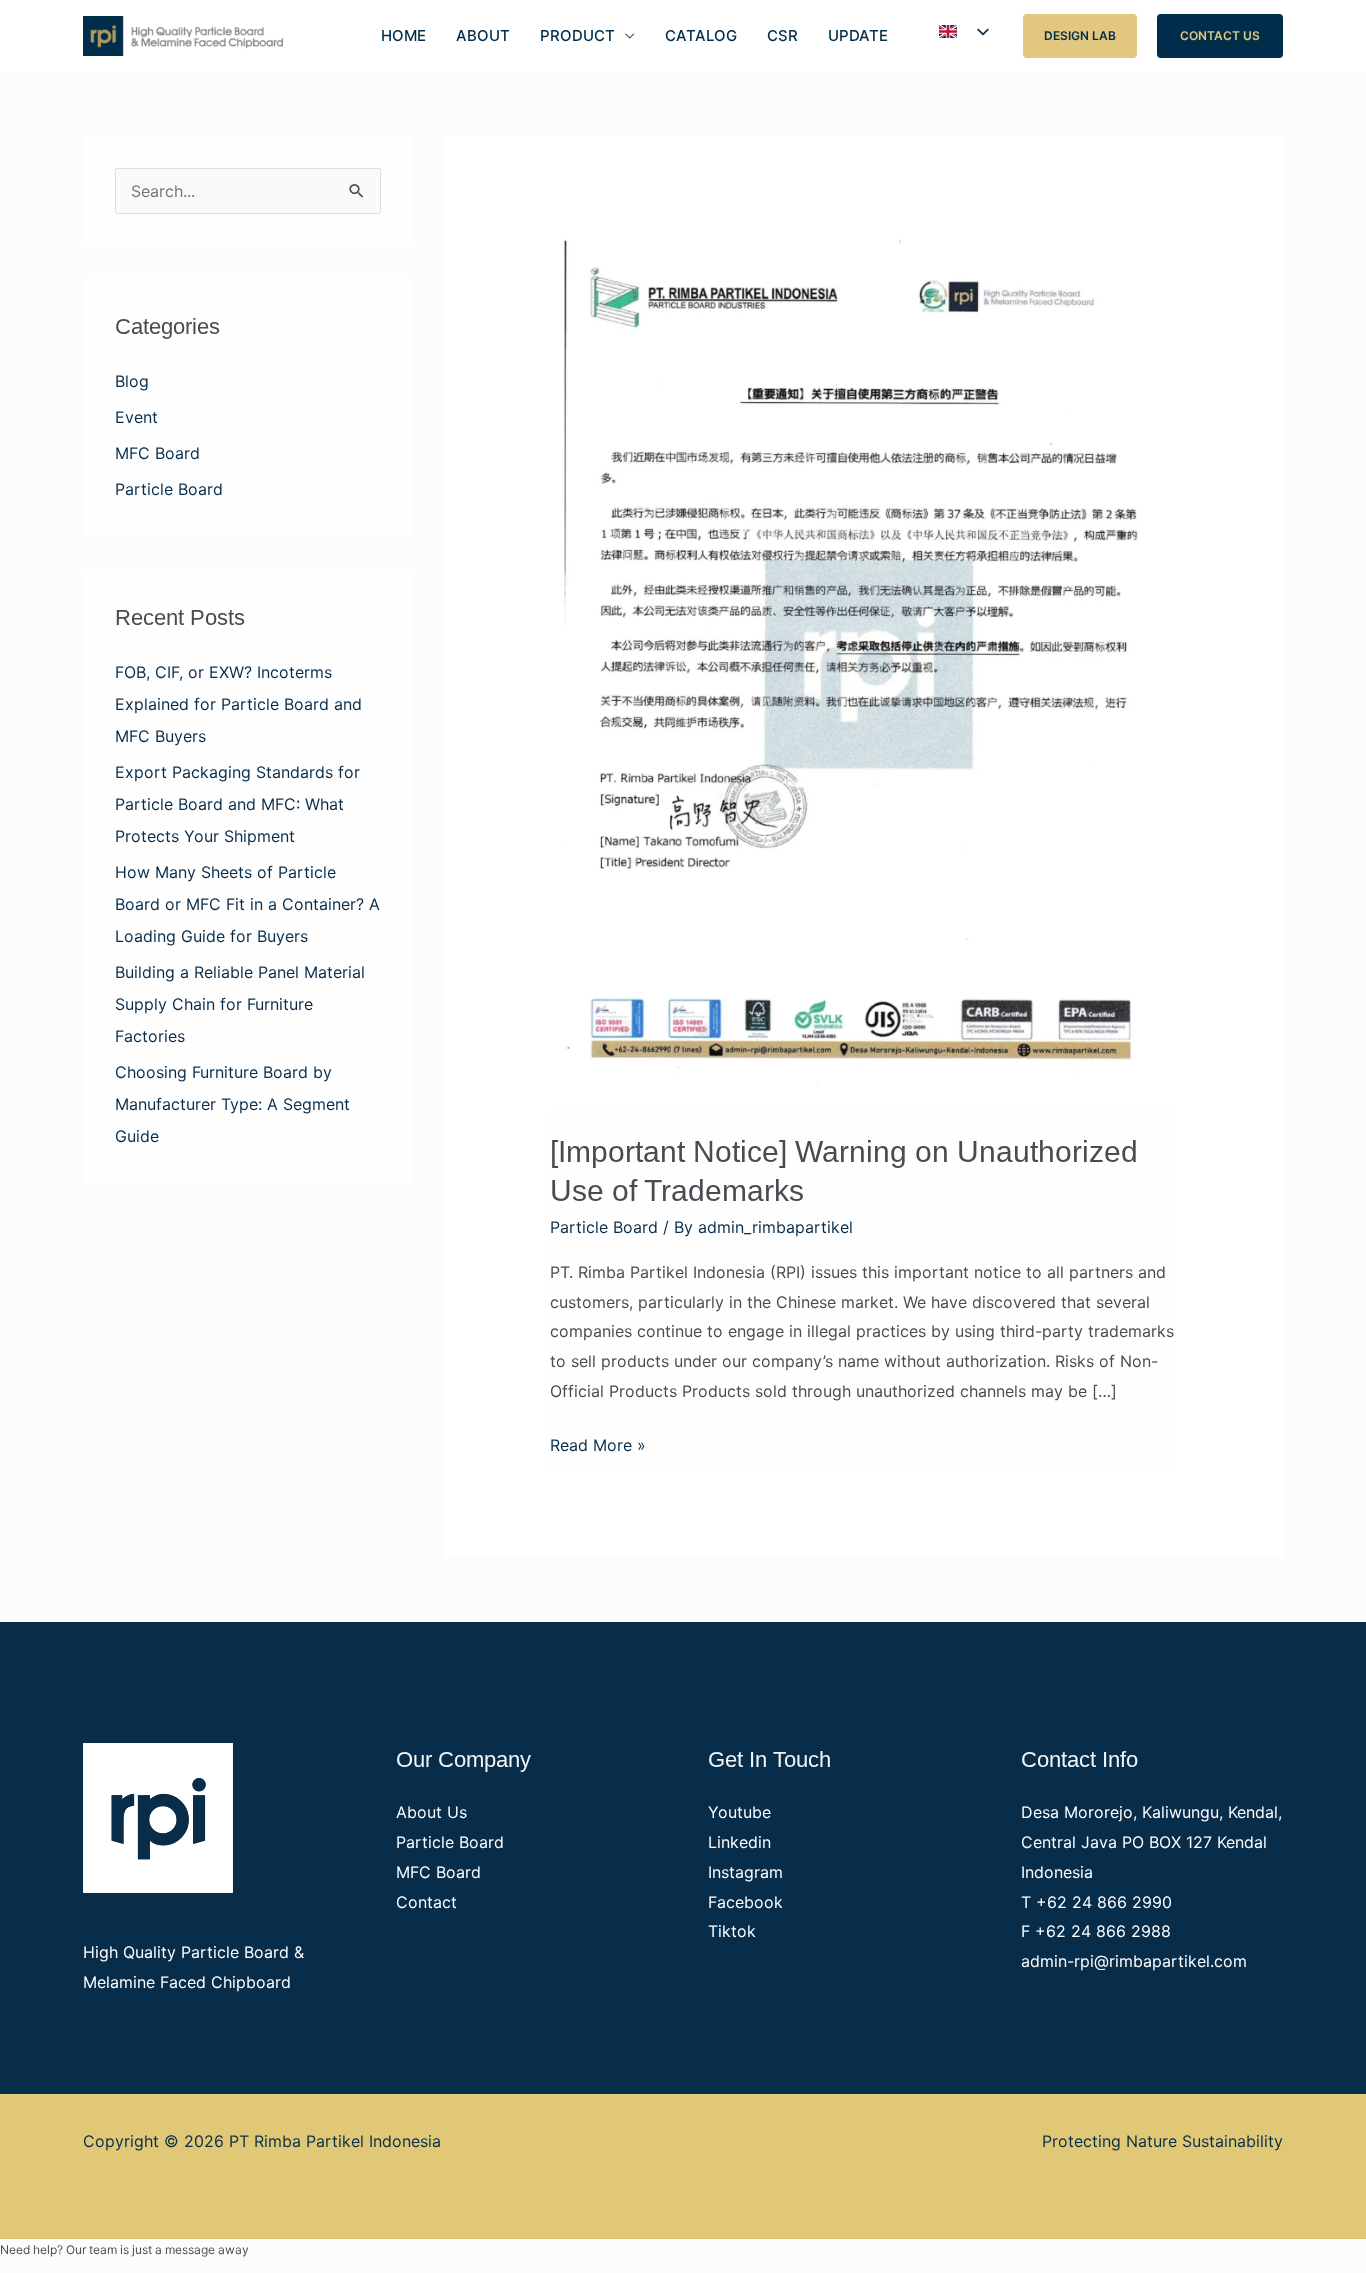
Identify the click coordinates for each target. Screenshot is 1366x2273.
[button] (1080, 36)
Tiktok (732, 1931)
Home (403, 35)
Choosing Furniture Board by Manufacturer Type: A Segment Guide (232, 1104)
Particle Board (169, 489)
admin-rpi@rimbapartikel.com (1134, 1961)
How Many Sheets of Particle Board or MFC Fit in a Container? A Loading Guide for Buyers (247, 904)
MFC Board (157, 453)
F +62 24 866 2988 (1096, 1931)
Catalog (701, 35)
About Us (431, 1812)
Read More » (598, 1443)
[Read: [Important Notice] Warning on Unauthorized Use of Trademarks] (863, 663)
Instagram (745, 1872)
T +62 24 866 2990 (1096, 1902)
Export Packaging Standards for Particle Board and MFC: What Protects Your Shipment (237, 804)
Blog (132, 381)
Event (136, 417)
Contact (426, 1902)
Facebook (745, 1902)
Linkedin (739, 1842)
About (483, 35)
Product (577, 35)
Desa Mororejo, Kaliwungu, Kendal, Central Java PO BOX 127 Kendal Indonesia (1151, 1841)
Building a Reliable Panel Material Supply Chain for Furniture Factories (240, 1004)
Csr (782, 35)
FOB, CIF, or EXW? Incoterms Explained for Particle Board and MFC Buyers (238, 704)
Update (858, 35)
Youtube (739, 1812)
